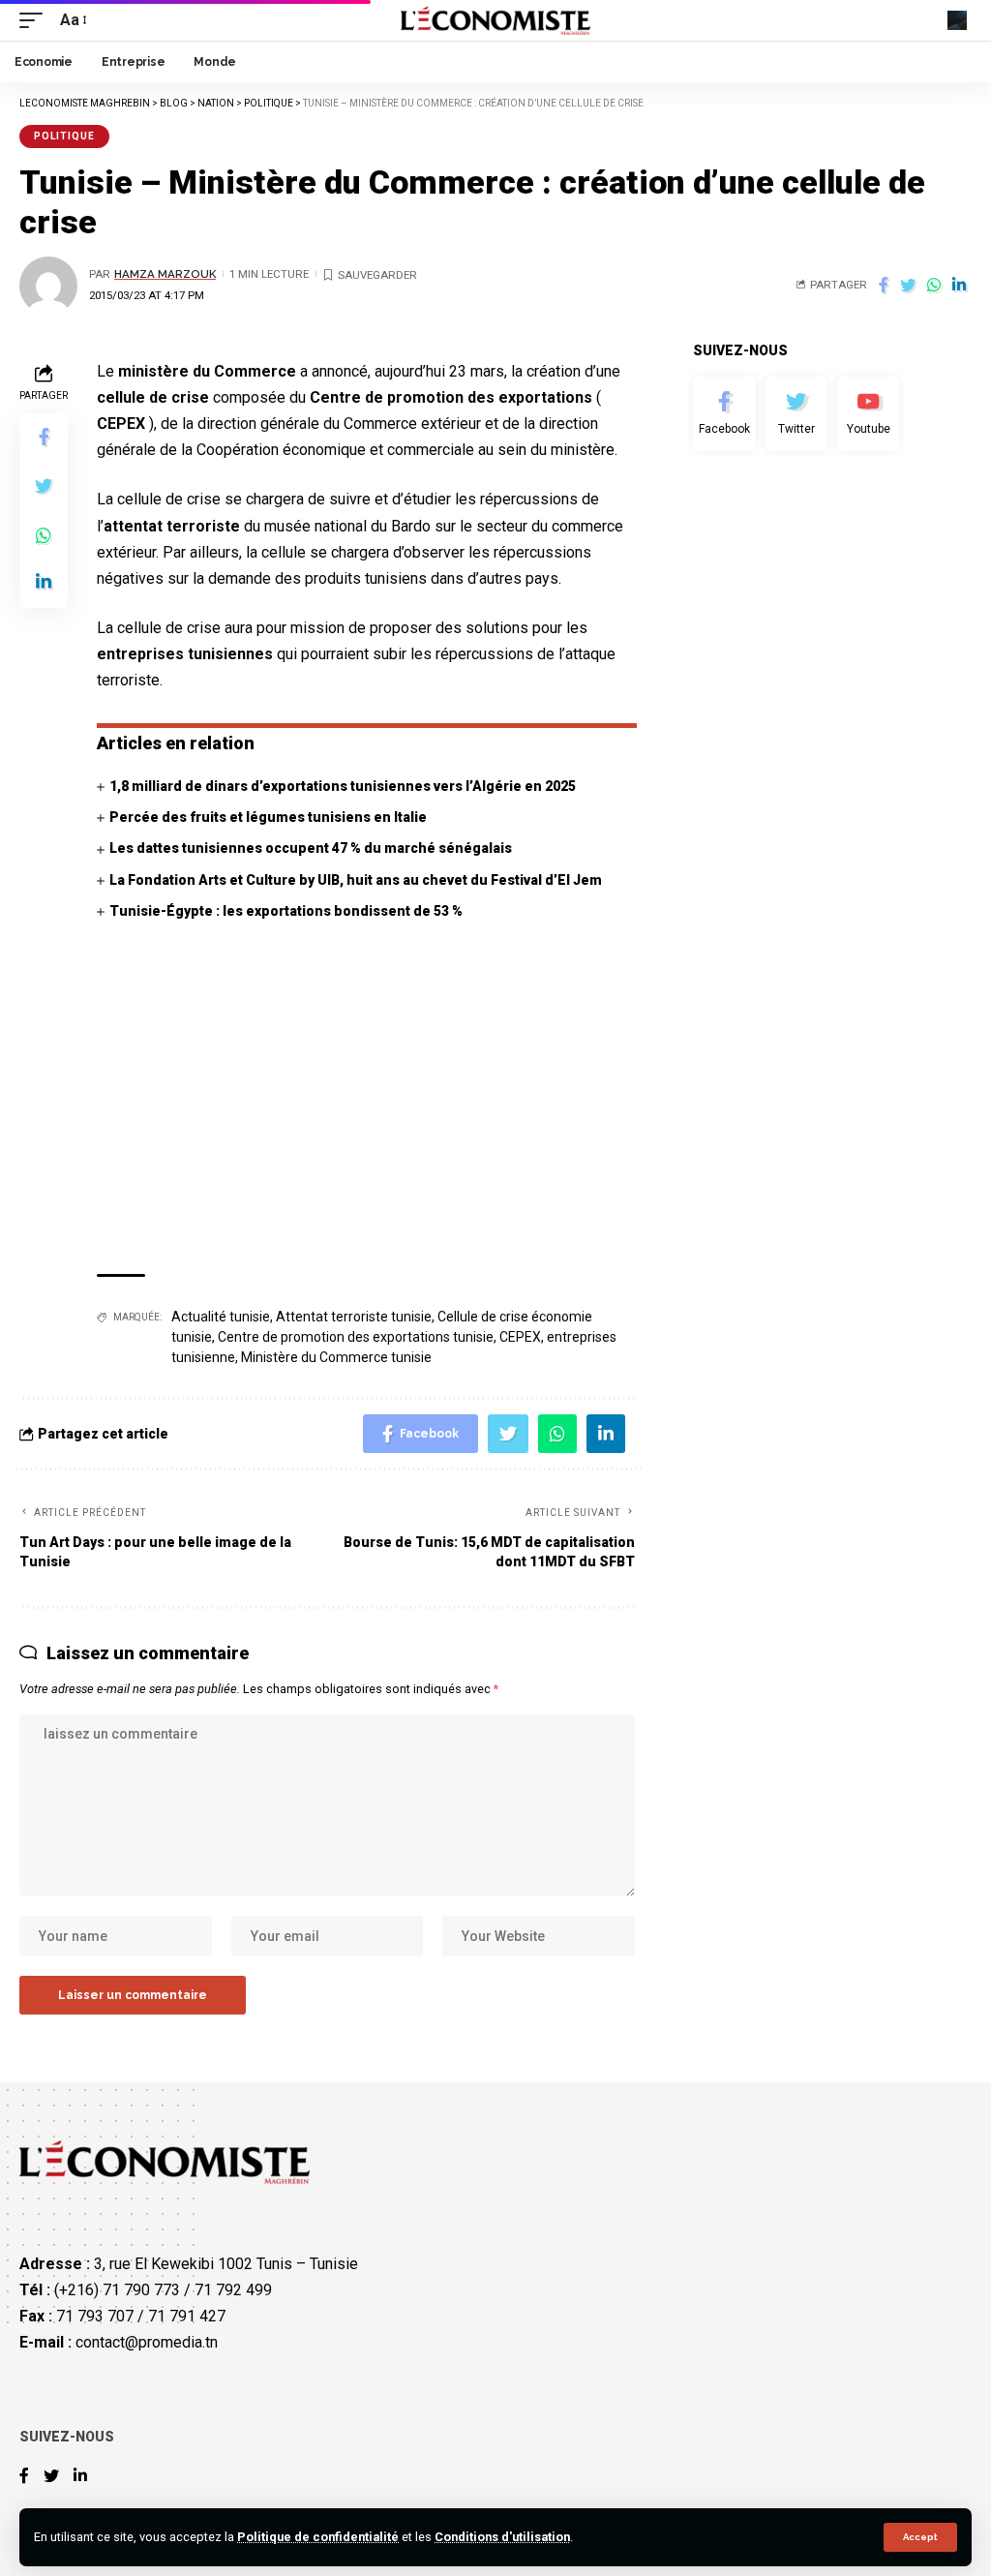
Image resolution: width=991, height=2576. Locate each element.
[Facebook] (724, 414)
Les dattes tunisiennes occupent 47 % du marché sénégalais (311, 848)
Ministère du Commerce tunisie (336, 1357)
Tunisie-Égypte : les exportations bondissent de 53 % (286, 911)
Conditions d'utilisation (502, 2537)
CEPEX (520, 1337)
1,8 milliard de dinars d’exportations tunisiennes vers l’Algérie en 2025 (343, 786)
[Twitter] (796, 414)
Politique (64, 136)
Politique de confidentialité (318, 2537)
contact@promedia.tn (147, 2342)
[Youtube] (868, 414)
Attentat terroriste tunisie (354, 1317)
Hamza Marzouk (165, 274)
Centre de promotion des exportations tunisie (356, 1337)
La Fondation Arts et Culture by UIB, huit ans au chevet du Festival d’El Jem (356, 880)
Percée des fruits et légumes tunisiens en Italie (268, 817)
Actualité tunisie (221, 1317)
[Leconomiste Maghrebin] (496, 20)
